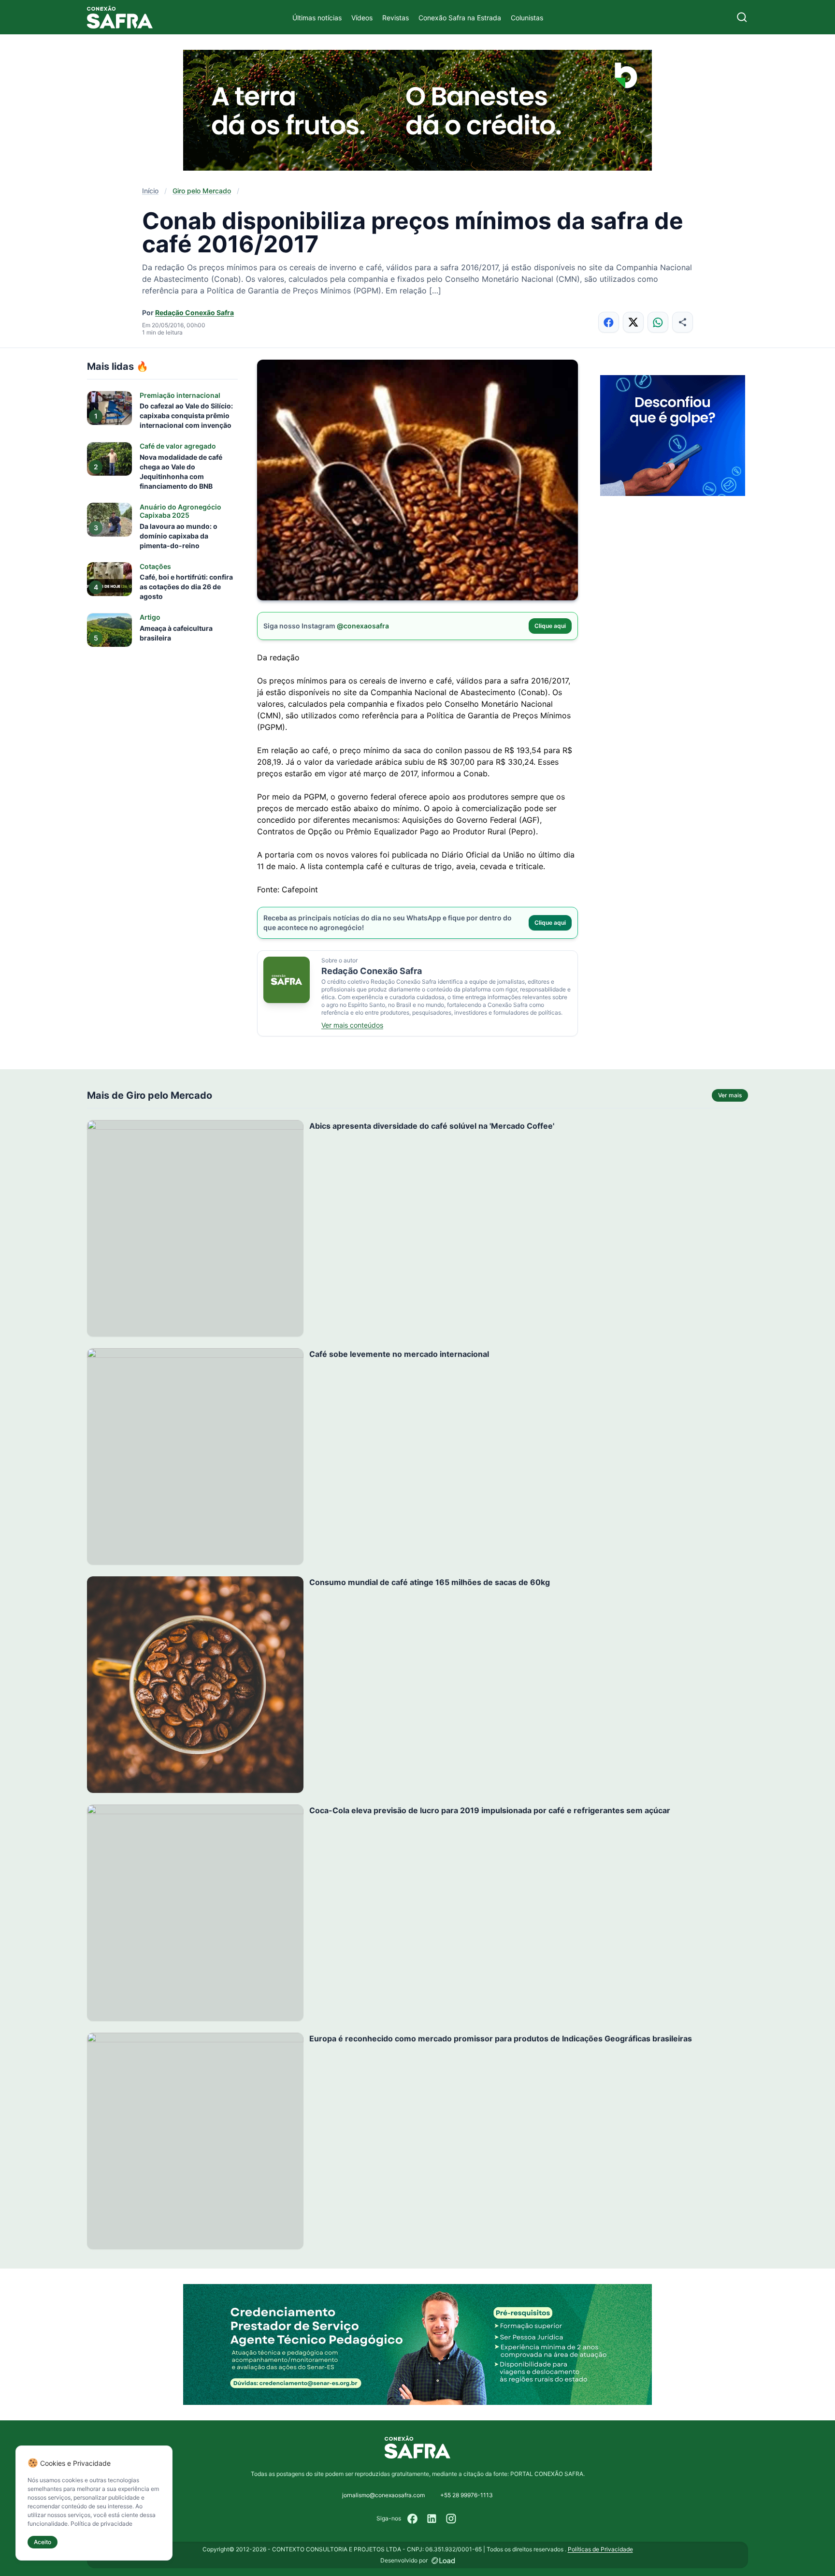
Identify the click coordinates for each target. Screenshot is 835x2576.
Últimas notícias (317, 18)
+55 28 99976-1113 (467, 2495)
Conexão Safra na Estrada (460, 18)
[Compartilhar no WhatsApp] (658, 322)
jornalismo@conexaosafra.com (383, 2495)
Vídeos (362, 18)
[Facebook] (413, 2518)
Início (150, 191)
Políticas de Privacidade (600, 2549)
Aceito (43, 2542)
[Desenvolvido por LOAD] (443, 2561)
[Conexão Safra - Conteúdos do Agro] (120, 17)
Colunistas (527, 18)
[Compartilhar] (683, 322)
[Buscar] (742, 17)
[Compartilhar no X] (633, 322)
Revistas (396, 18)
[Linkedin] (432, 2518)
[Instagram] (451, 2518)
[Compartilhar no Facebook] (609, 322)
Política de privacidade (101, 2524)
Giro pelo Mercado (202, 191)
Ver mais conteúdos (352, 1025)
